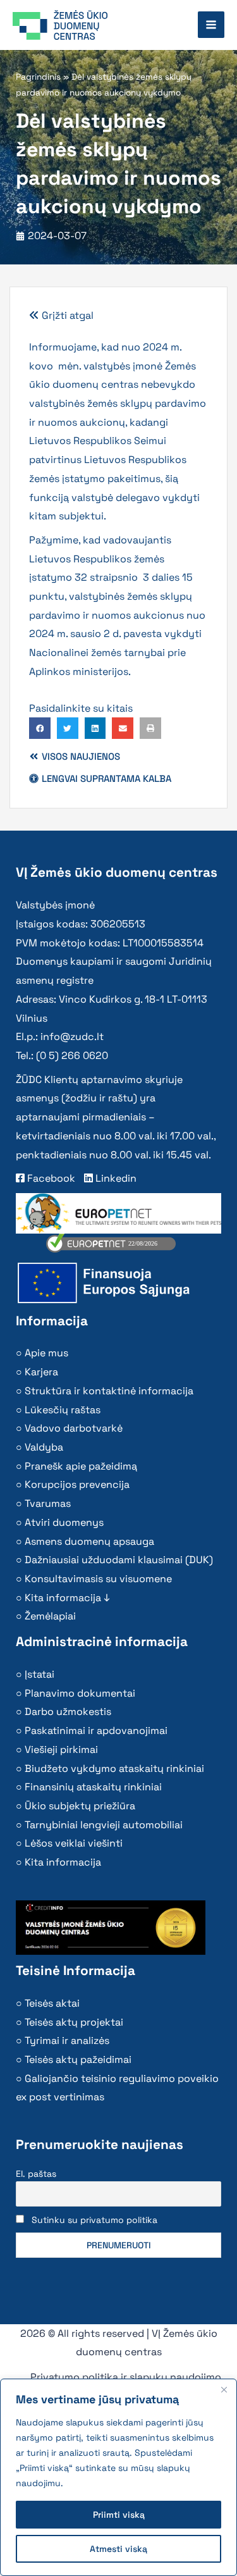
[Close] (224, 2389)
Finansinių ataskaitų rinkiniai (93, 1787)
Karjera (41, 1372)
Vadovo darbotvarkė (74, 1428)
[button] (40, 728)
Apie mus (46, 1353)
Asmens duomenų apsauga (89, 1541)
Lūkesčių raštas (63, 1410)
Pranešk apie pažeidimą (81, 1466)
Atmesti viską (118, 2549)
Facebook (50, 1178)
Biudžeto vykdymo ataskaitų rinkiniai (114, 1768)
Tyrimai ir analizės (67, 2040)
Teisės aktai (52, 2003)
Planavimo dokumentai (80, 1693)
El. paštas (36, 2174)
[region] (118, 2477)
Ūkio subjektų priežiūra (80, 1806)
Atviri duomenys (64, 1522)
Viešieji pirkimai (61, 1749)
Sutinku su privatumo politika (94, 2220)
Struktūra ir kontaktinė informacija (109, 1391)
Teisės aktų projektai (74, 2022)
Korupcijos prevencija (77, 1484)
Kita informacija (63, 1862)
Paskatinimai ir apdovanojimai (96, 1731)
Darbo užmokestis (68, 1712)
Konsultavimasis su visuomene (98, 1579)
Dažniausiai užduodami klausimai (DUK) (119, 1560)
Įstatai (39, 1674)
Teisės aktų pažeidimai (78, 2059)
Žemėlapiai (50, 1616)
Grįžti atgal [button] (66, 315)
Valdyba (44, 1447)
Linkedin (115, 1178)
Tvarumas (48, 1503)
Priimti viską (119, 2515)
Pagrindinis (38, 77)
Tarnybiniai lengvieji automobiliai (104, 1825)
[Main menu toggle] (211, 25)
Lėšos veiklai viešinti (74, 1843)
